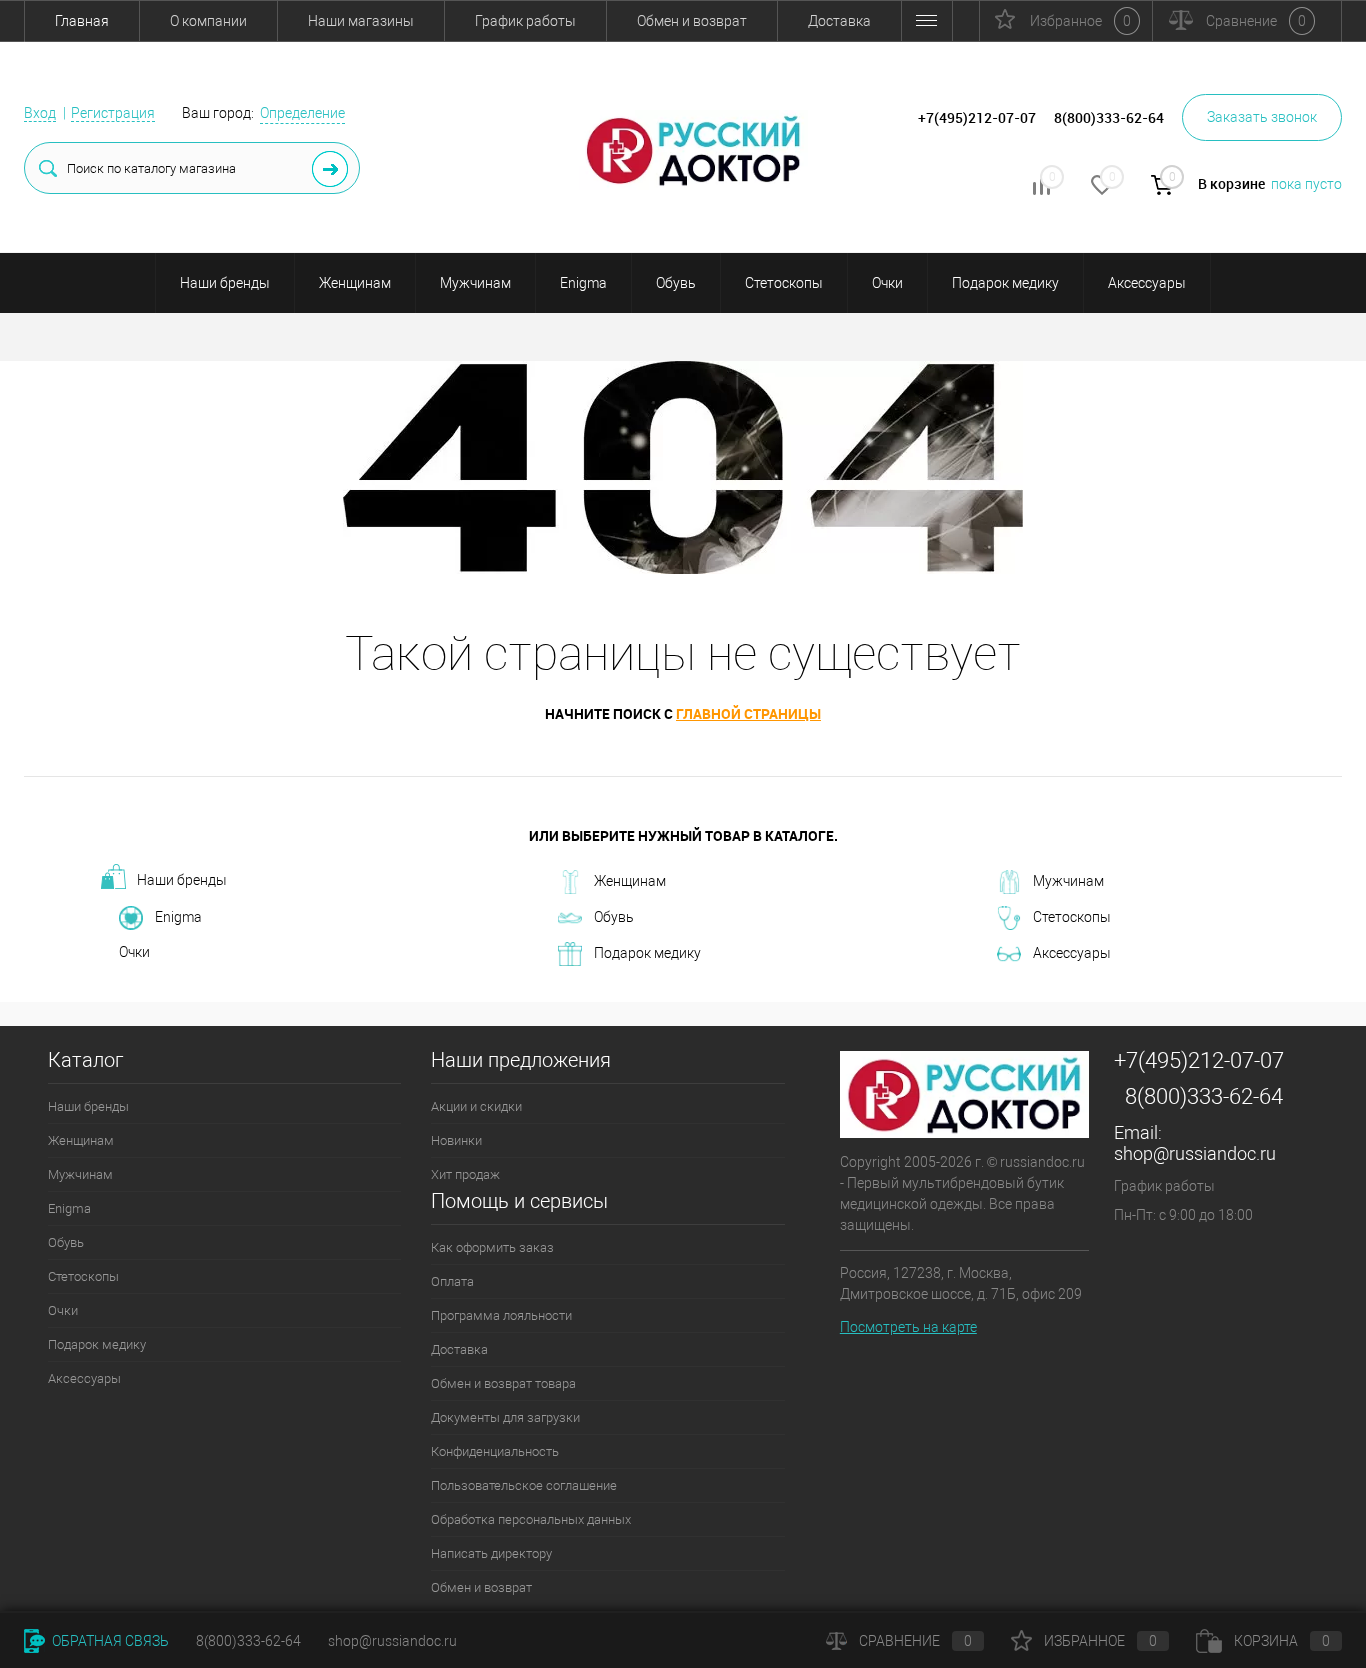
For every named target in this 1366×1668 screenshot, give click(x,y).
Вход (40, 113)
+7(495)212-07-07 (1199, 1060)
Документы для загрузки (505, 1417)
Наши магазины (361, 21)
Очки (887, 283)
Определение (302, 113)
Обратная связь (109, 1641)
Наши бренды (225, 283)
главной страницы (748, 713)
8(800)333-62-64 (1204, 1096)
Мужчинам (475, 283)
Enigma (583, 283)
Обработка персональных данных (531, 1519)
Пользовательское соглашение (524, 1485)
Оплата (452, 1281)
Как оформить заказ (492, 1247)
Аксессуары (1147, 283)
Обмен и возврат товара (503, 1383)
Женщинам (355, 283)
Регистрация (113, 113)
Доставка (839, 21)
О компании (208, 21)
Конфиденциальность (495, 1451)
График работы (525, 21)
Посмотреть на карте (908, 1327)
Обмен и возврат (692, 21)
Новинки (456, 1140)
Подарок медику (1005, 283)
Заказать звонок (1262, 117)
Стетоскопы (784, 283)
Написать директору (491, 1553)
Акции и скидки (476, 1106)
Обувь (676, 283)
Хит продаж (465, 1174)
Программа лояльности (501, 1315)
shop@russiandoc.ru (1195, 1153)
